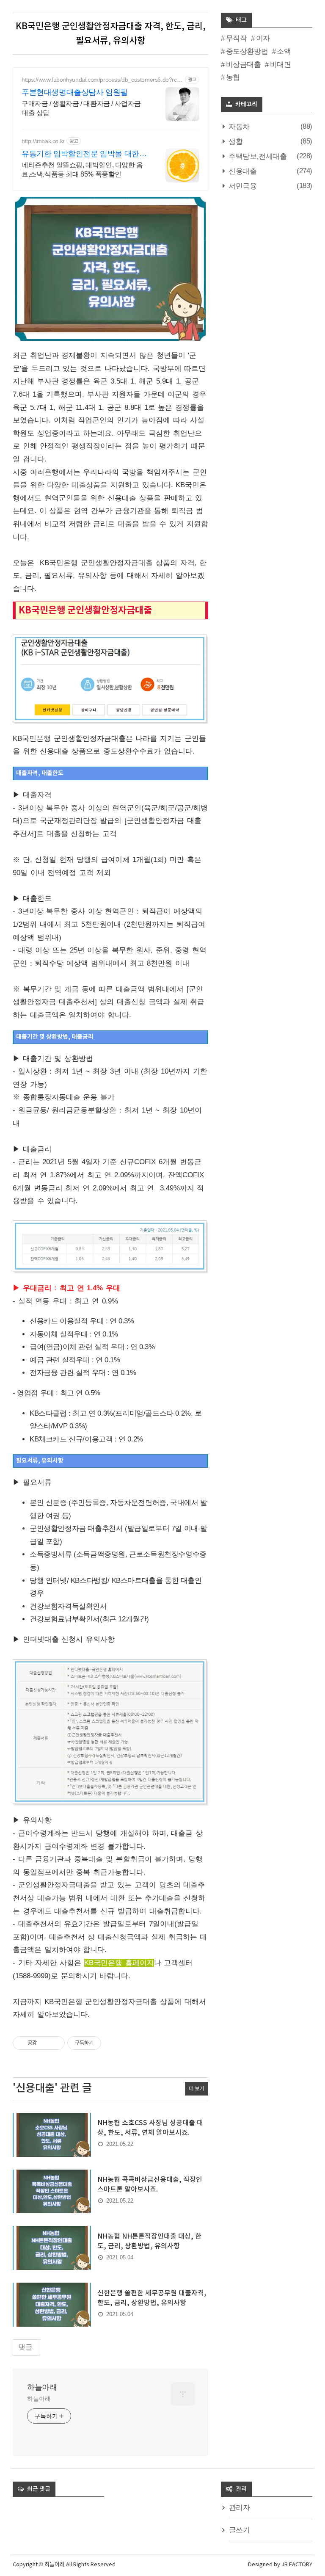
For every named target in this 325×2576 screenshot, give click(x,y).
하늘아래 (42, 2387)
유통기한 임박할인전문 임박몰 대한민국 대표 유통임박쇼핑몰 (84, 154)
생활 (235, 142)
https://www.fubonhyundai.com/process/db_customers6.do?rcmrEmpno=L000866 (102, 80)
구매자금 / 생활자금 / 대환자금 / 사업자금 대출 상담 (81, 108)
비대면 (280, 65)
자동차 (238, 127)
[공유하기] (45, 2043)
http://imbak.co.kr (43, 141)
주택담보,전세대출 (257, 156)
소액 (284, 51)
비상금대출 (244, 65)
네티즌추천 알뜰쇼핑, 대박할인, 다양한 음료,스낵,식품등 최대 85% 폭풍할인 (82, 170)
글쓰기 (240, 2530)
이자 (263, 38)
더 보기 (197, 2088)
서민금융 (242, 186)
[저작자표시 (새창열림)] (105, 2043)
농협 (233, 77)
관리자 (240, 2508)
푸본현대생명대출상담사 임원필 (75, 92)
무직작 (236, 38)
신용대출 (242, 171)
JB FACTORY (297, 2565)
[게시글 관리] (55, 2043)
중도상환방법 (247, 51)
